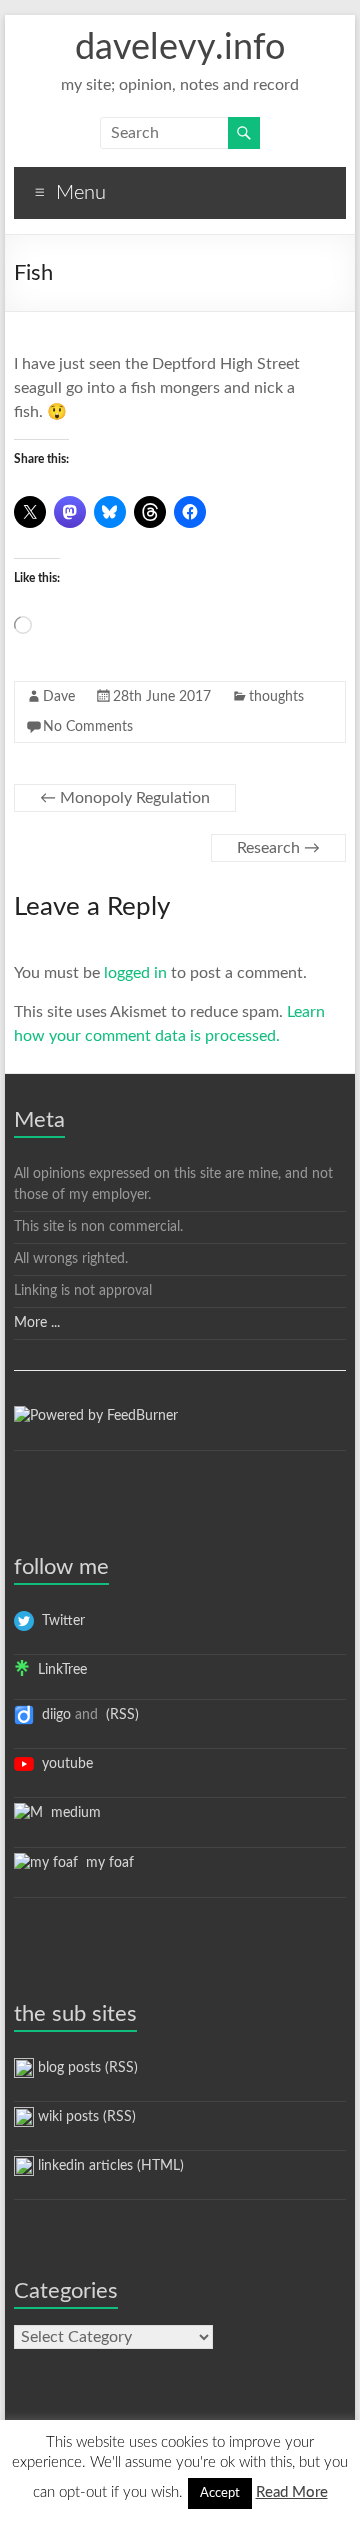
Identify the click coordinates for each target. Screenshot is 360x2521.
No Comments (88, 727)
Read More (292, 2492)
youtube (63, 1764)
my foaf (106, 1863)
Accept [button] (220, 2493)
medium (72, 1813)
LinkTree (58, 1670)
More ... (37, 1323)
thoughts (276, 697)
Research (278, 848)
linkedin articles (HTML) (109, 2166)
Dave (59, 697)
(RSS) (120, 1715)
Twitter (59, 1621)
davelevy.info (180, 48)
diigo (52, 1715)
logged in (135, 973)
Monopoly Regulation (125, 798)
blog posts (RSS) (86, 2068)
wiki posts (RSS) (85, 2117)
